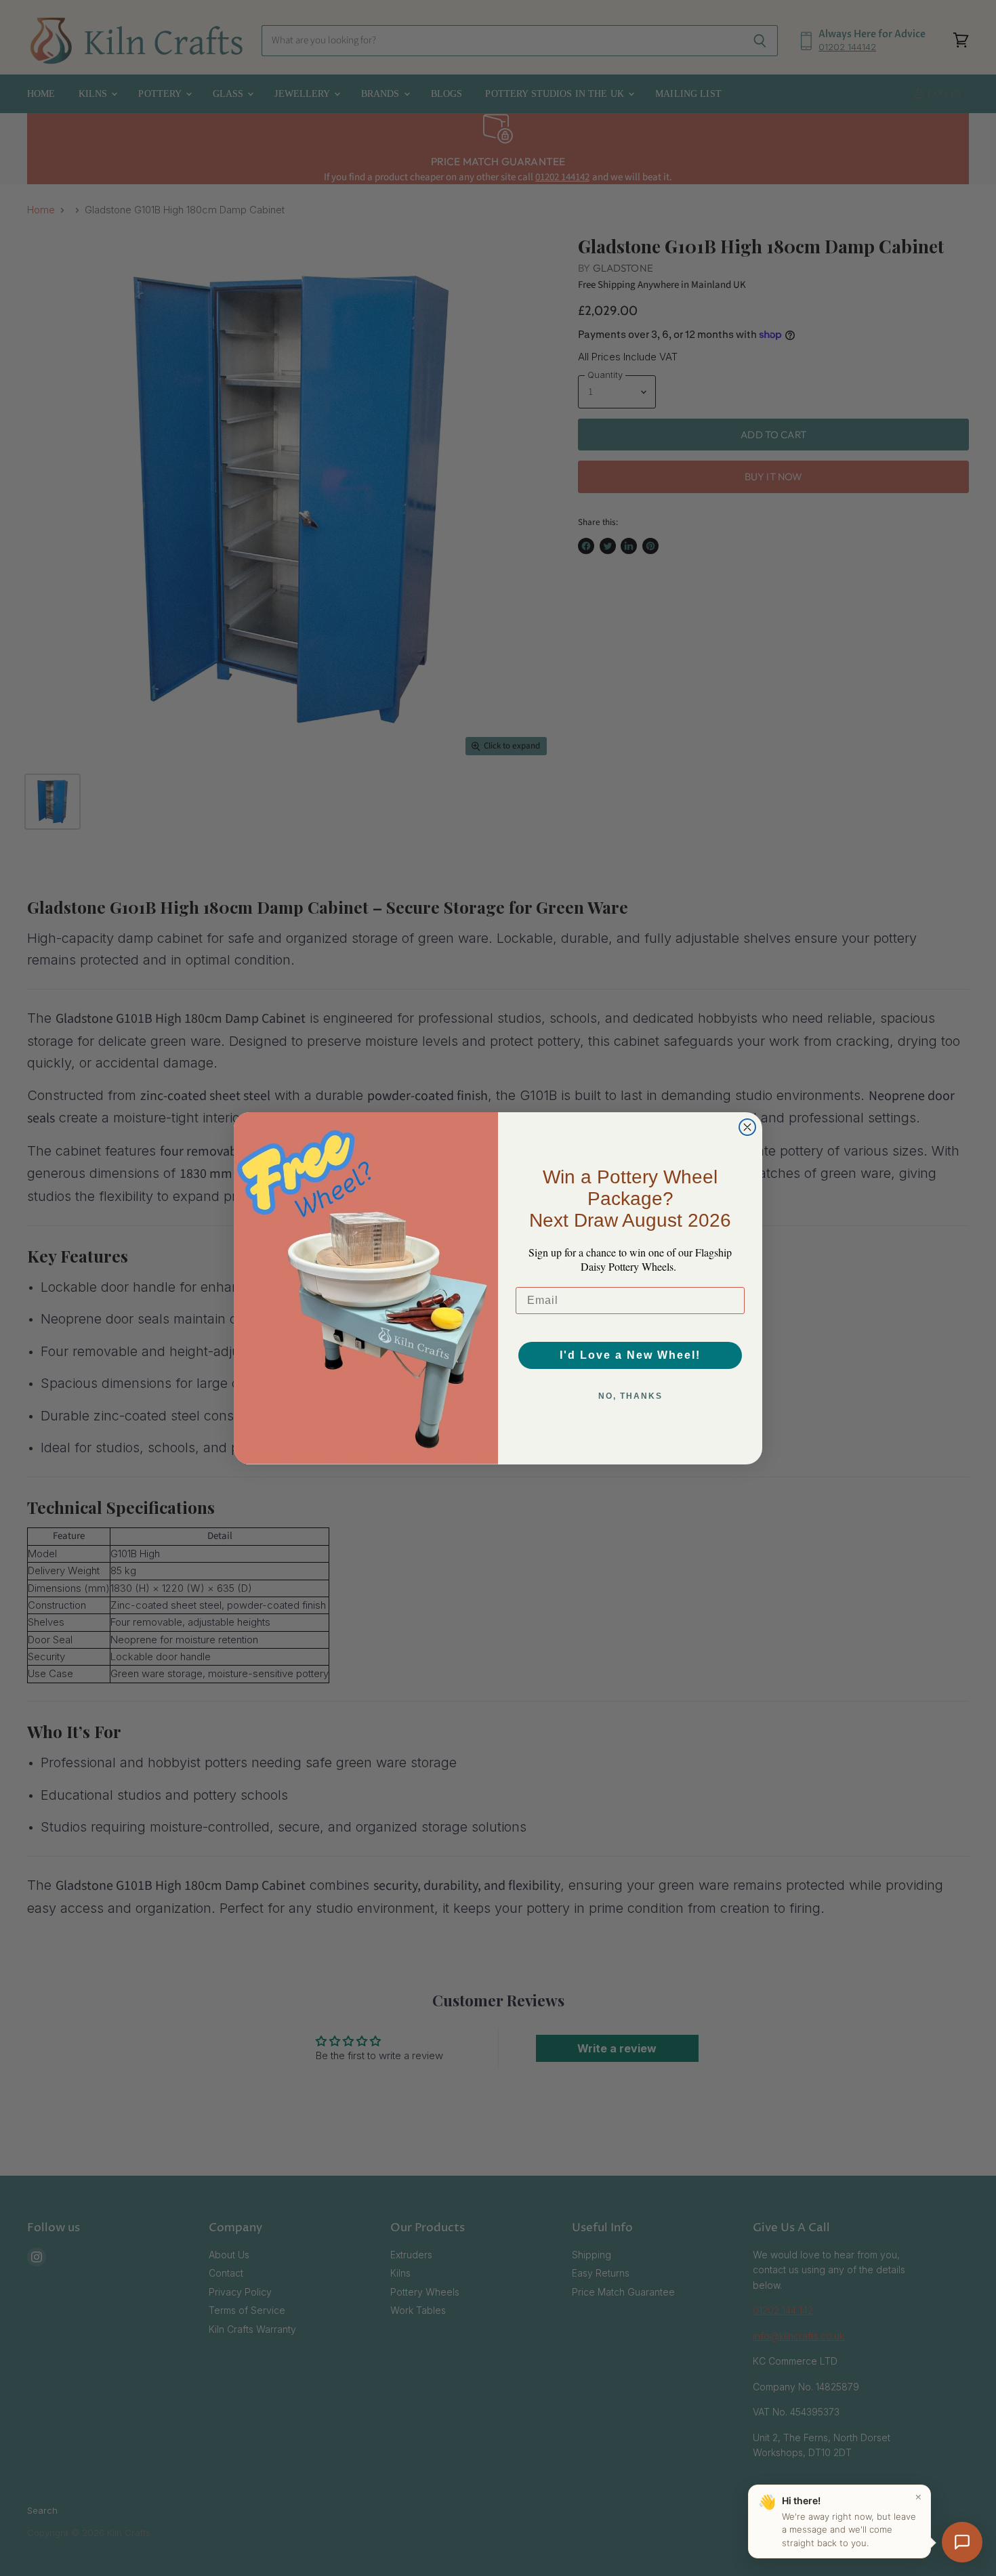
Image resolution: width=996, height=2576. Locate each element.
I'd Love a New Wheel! (630, 1355)
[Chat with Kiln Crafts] (962, 2542)
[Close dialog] (747, 1127)
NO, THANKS (630, 1396)
